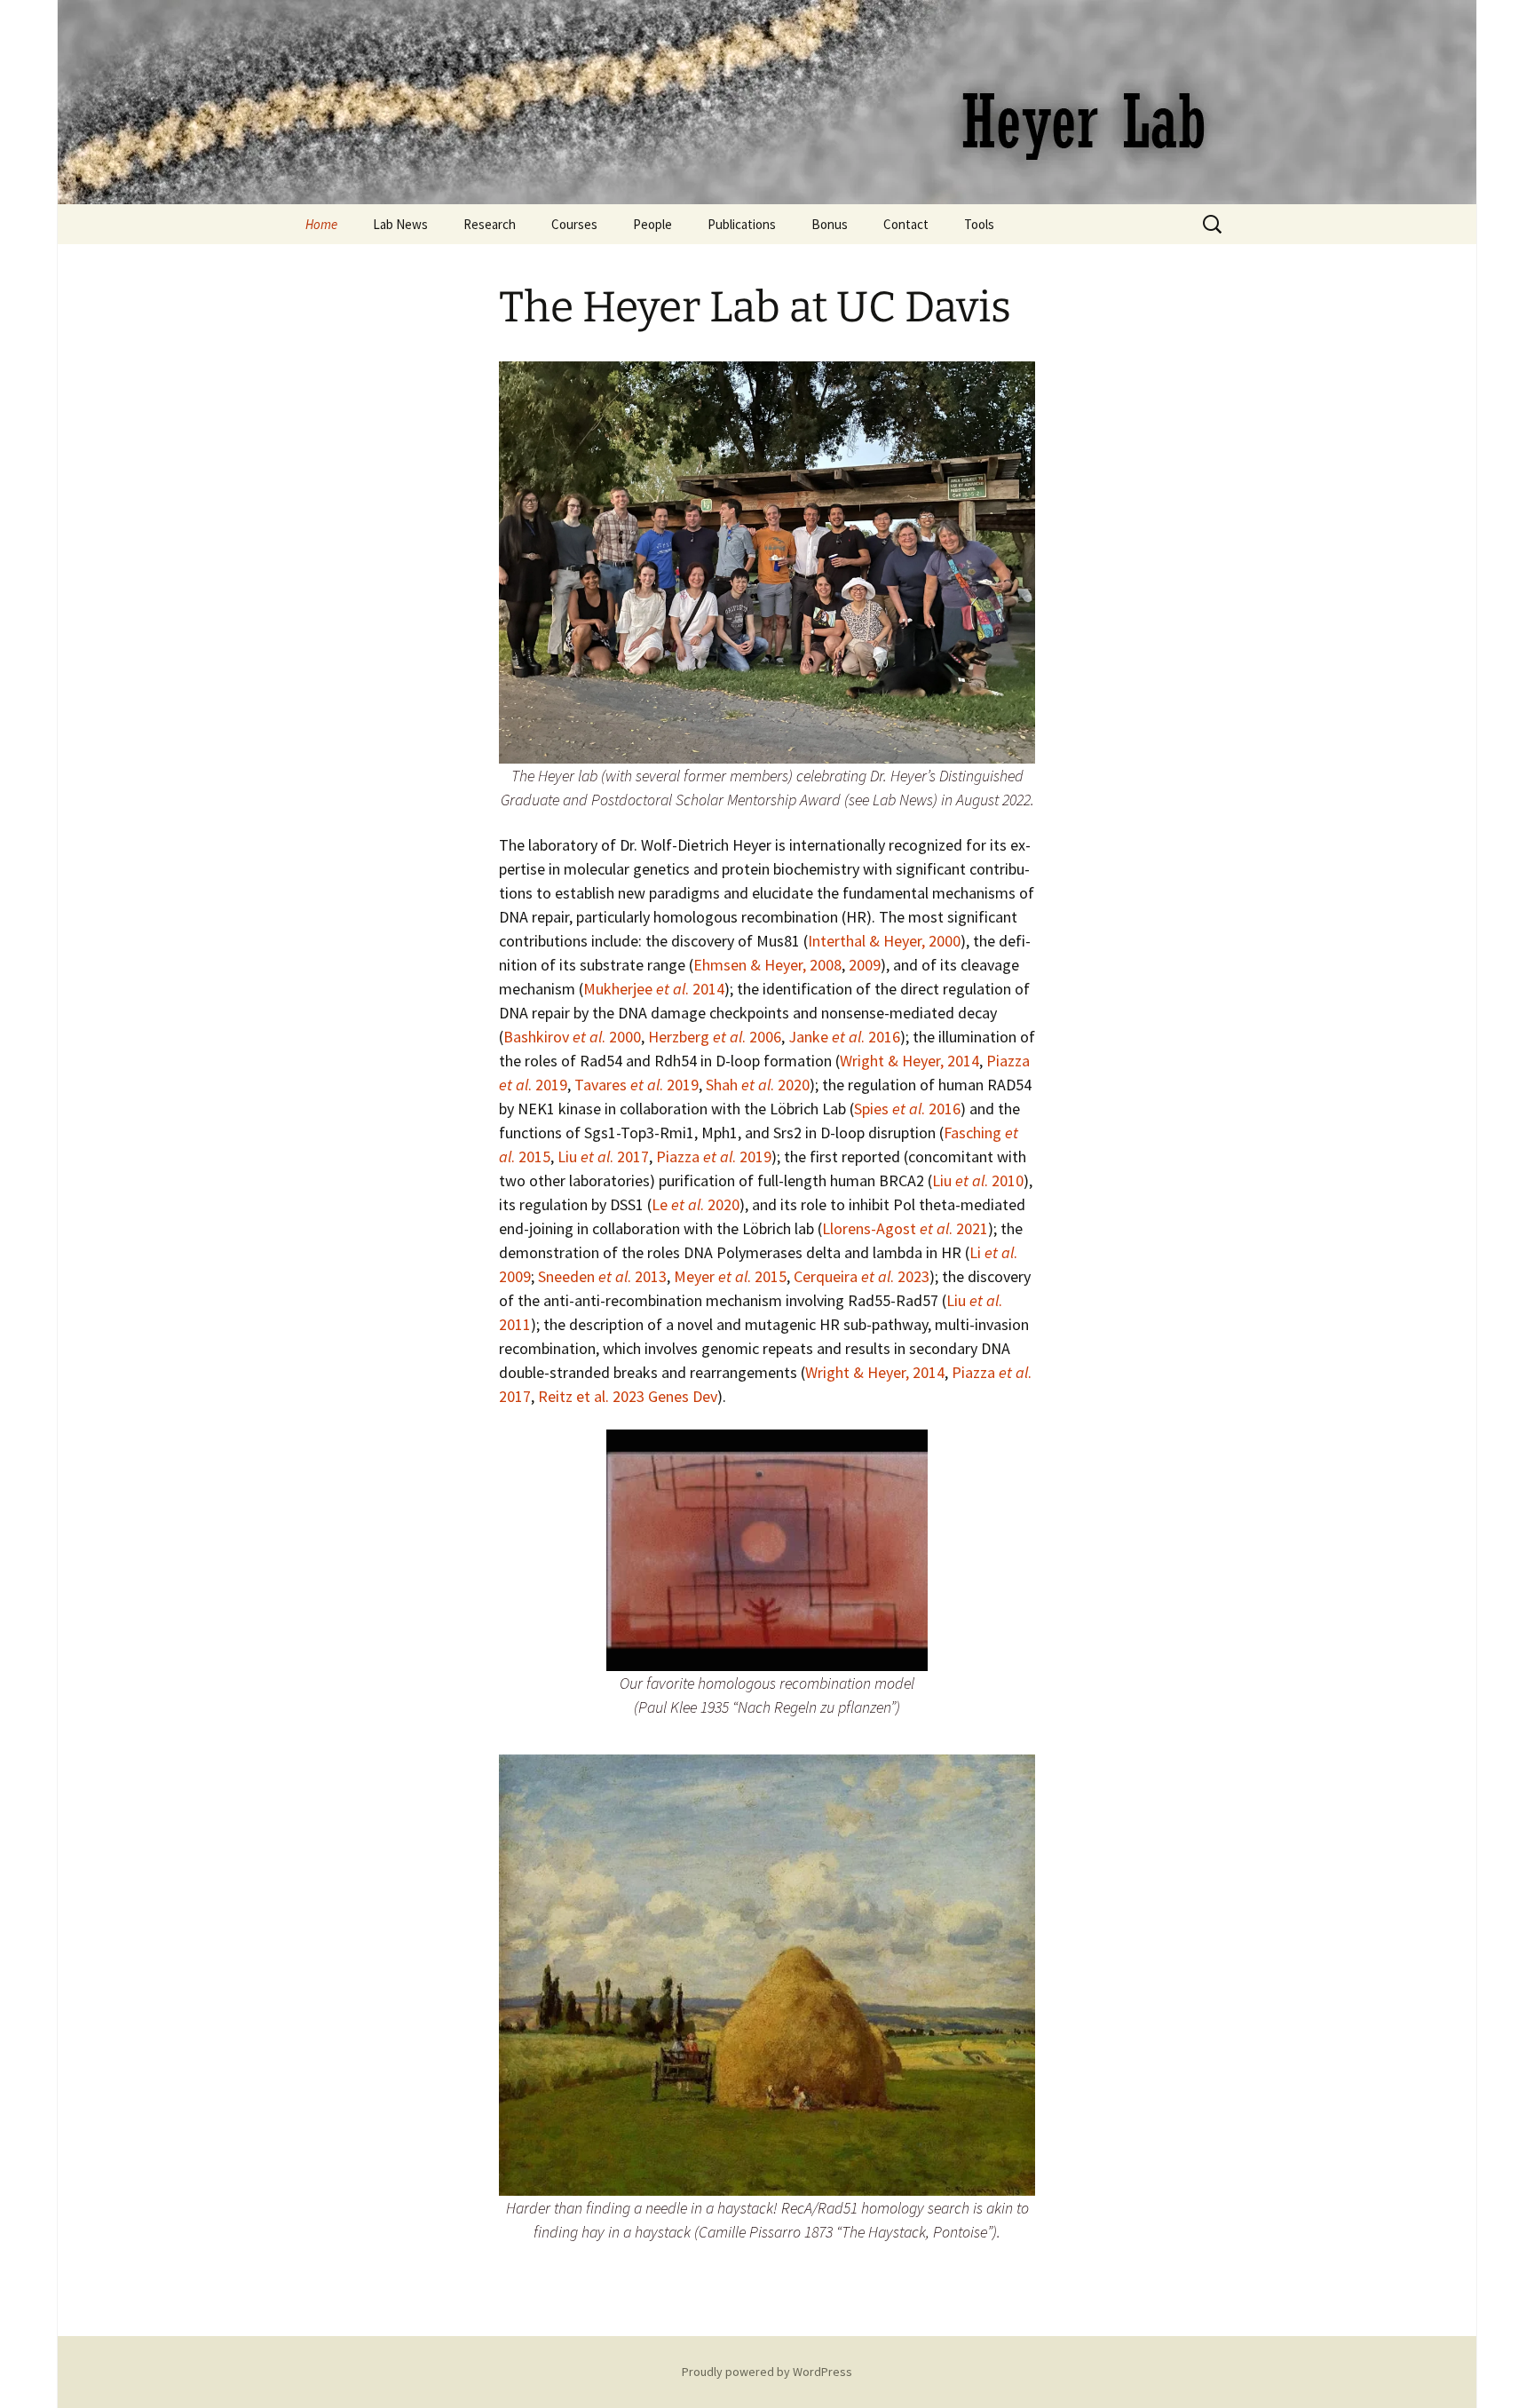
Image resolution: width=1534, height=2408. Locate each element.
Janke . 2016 (844, 1037)
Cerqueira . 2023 (862, 1276)
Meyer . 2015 (730, 1276)
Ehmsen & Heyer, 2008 (767, 965)
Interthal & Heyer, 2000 (884, 941)
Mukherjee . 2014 (654, 989)
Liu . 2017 (603, 1156)
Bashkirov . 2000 (572, 1037)
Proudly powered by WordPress (767, 2372)
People (652, 224)
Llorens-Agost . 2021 (905, 1228)
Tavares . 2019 (637, 1085)
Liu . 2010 (978, 1180)
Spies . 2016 (907, 1109)
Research (490, 224)
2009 (865, 965)
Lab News (400, 224)
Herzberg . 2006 (715, 1037)
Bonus (830, 224)
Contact (906, 224)
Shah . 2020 (758, 1085)
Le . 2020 (696, 1204)
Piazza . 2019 (714, 1156)
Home (321, 224)
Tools (979, 224)
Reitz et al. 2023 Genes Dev (628, 1396)
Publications (742, 224)
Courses (574, 224)
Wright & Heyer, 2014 (909, 1061)
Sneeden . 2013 (602, 1276)
